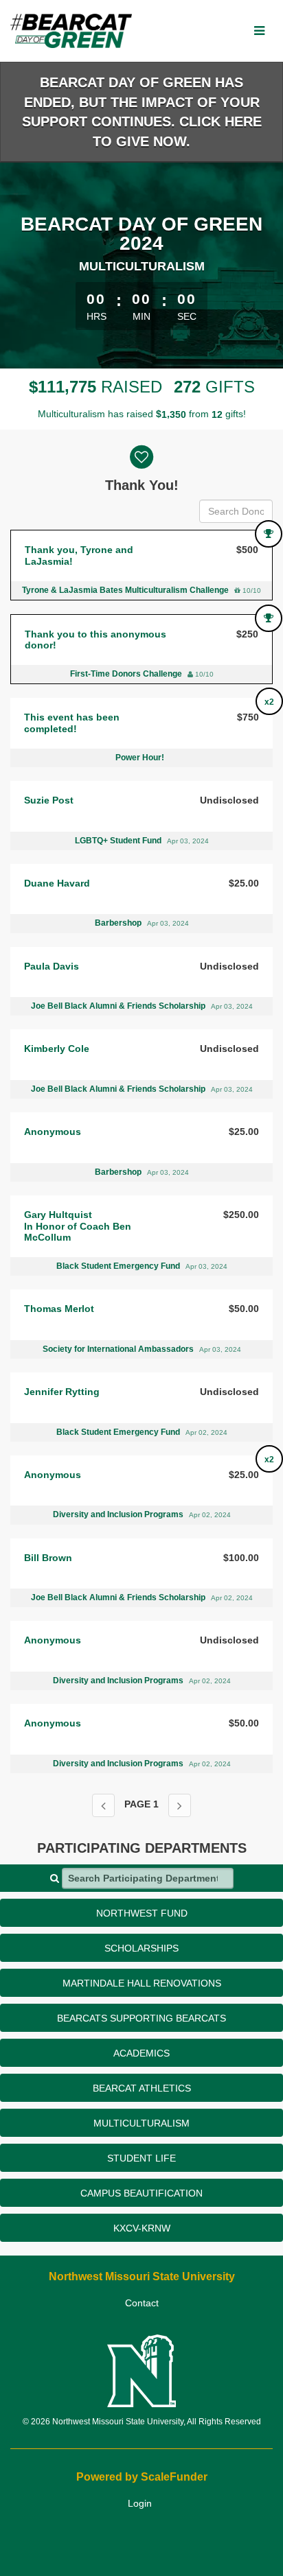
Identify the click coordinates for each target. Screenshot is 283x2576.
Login (140, 2503)
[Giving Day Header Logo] (71, 31)
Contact (142, 2303)
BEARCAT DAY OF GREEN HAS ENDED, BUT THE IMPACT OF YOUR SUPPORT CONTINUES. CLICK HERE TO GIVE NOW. (142, 112)
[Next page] (180, 1805)
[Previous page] (103, 1805)
